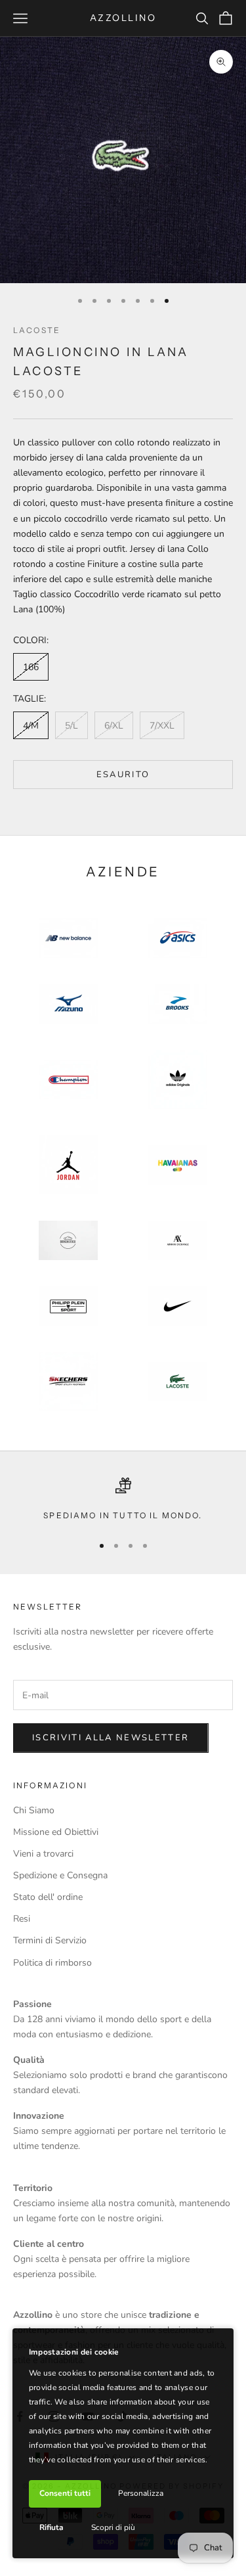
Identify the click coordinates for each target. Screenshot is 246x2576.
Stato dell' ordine (48, 1897)
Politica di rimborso (52, 1963)
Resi (22, 1919)
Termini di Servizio (50, 1940)
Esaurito (123, 775)
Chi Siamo (34, 1810)
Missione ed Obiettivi (56, 1832)
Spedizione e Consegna (60, 1875)
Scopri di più (113, 2527)
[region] (123, 1500)
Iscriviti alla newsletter (111, 1738)
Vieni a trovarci (43, 1854)
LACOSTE (37, 330)
